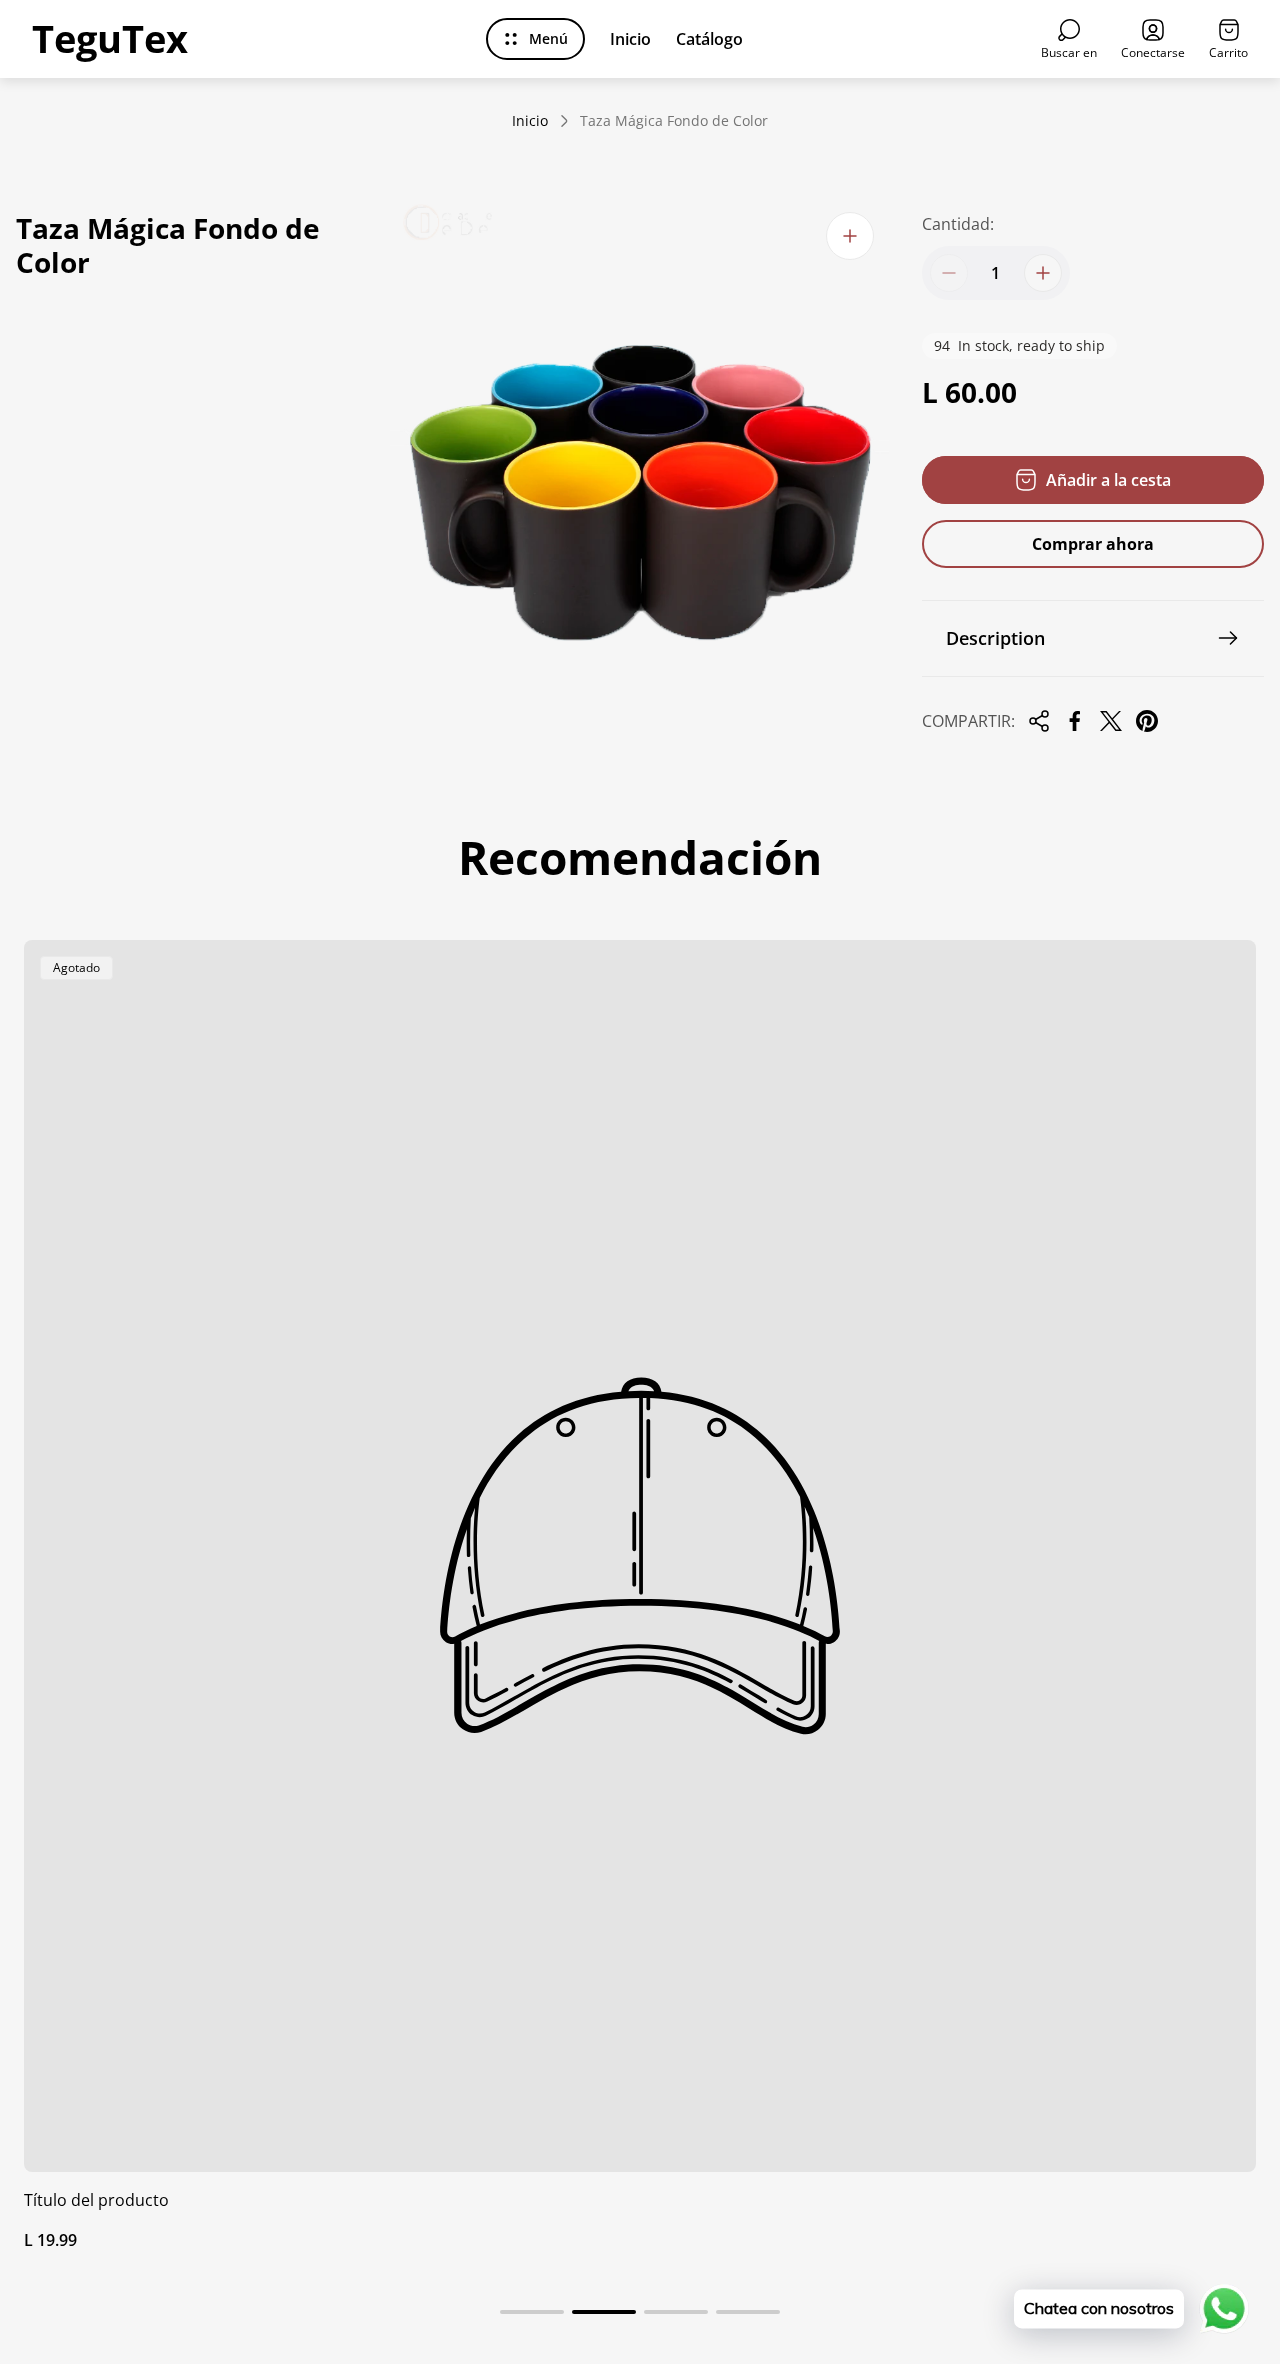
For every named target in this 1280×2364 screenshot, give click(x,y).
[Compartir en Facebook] (1075, 721)
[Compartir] (1039, 721)
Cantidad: (958, 224)
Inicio (530, 121)
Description (995, 638)
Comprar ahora (1093, 544)
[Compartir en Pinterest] (1147, 721)
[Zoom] (850, 236)
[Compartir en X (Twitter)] (1111, 721)
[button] (532, 2312)
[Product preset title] (640, 1556)
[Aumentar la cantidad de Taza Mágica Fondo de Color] (1043, 273)
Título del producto (96, 2200)
